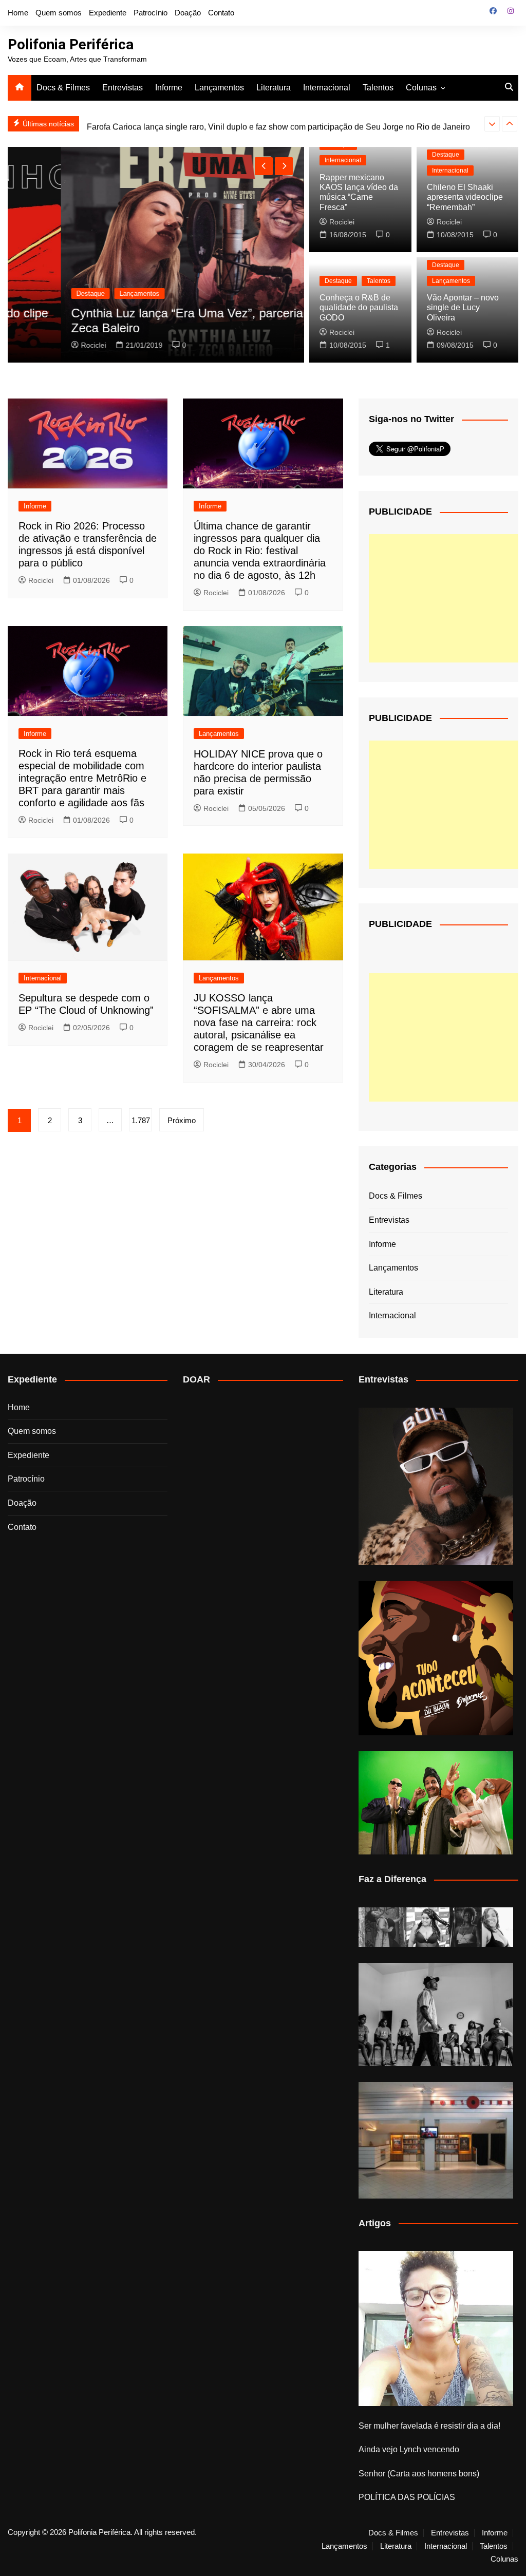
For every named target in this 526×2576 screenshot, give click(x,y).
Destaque (38, 293)
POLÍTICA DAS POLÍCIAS (407, 2497)
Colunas (421, 88)
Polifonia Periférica (71, 44)
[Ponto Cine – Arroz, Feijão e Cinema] (436, 2140)
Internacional (327, 88)
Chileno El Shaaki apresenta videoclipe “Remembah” (465, 197)
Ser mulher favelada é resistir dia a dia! (429, 2426)
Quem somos (59, 13)
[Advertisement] (446, 598)
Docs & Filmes (63, 88)
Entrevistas (123, 88)
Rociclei (41, 345)
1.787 (141, 1120)
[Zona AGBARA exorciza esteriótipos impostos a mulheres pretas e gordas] (436, 1927)
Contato (221, 13)
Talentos (378, 88)
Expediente (108, 13)
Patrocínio (151, 13)
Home (18, 13)
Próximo (182, 1120)
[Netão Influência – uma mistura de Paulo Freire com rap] (436, 2014)
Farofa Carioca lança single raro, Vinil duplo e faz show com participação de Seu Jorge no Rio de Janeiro (278, 124)
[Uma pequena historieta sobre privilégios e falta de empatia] (436, 2328)
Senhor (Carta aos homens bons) (419, 2474)
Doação (188, 13)
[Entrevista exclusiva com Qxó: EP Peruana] (436, 1486)
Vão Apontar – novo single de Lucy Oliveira (463, 307)
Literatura (274, 88)
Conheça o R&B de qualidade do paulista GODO (359, 307)
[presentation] (492, 124)
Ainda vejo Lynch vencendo (409, 2449)
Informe (169, 88)
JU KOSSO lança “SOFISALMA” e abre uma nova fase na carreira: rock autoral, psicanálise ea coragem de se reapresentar (259, 1022)
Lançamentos (219, 88)
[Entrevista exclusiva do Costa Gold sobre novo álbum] (436, 1803)
